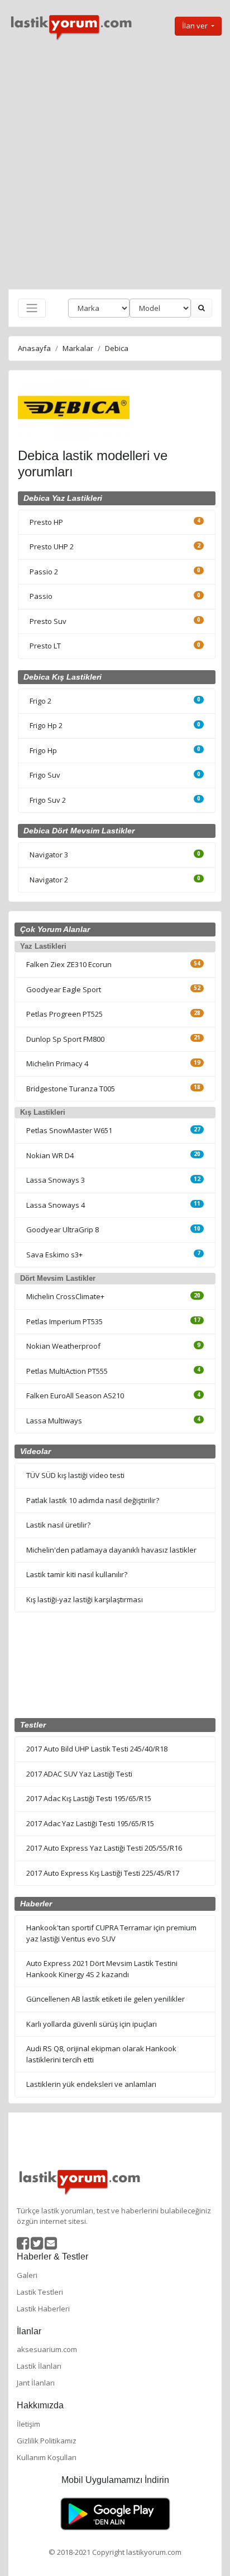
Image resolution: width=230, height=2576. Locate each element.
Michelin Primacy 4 (57, 1063)
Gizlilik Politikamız (47, 2441)
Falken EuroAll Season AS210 (75, 1396)
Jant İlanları (36, 2383)
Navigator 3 (49, 855)
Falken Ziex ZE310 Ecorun (69, 964)
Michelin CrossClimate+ (65, 1296)
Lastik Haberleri (43, 2309)
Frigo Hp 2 (46, 725)
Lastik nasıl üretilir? (58, 1525)
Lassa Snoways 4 (56, 1205)
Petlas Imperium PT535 (64, 1321)
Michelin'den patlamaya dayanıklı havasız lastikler (111, 1550)
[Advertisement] (115, 165)
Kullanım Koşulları (47, 2457)
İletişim (28, 2424)
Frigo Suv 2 (48, 800)
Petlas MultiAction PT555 (67, 1371)
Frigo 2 (40, 701)
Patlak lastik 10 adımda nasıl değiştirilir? (93, 1500)
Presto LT (45, 646)
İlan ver (196, 26)
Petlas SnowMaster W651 (69, 1130)
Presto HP (46, 522)
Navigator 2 (49, 880)
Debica (117, 348)
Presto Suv (48, 621)
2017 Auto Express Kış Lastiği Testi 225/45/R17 (103, 1873)
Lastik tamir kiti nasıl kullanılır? (77, 1574)
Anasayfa (34, 348)
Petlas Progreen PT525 (64, 1014)
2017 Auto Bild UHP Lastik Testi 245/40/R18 (97, 1749)
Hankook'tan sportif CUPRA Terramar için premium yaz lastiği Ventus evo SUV (111, 1933)
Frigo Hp (43, 750)
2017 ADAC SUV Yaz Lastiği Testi (79, 1774)
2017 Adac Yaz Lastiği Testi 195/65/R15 (90, 1823)
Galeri (27, 2275)
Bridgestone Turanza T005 (71, 1089)
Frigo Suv (45, 775)
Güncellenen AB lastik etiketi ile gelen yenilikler (106, 1999)
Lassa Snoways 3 (56, 1180)
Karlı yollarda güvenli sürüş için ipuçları (92, 2024)
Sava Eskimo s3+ (54, 1255)
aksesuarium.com (47, 2349)
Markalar (78, 348)
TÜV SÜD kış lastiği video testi (75, 1475)
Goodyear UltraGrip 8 (63, 1230)
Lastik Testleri (40, 2292)
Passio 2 (44, 572)
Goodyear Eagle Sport (64, 989)
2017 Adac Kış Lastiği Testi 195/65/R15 (89, 1798)
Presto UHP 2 (52, 547)
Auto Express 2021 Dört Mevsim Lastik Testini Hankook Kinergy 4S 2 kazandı (102, 1969)
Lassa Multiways (54, 1421)
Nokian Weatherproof (63, 1346)
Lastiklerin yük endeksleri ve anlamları (91, 2084)
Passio (41, 596)
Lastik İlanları (39, 2366)
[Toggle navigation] (32, 308)
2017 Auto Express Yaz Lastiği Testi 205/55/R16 (104, 1848)
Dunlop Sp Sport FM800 (65, 1039)
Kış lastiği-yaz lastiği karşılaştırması (85, 1599)
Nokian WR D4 (50, 1155)
